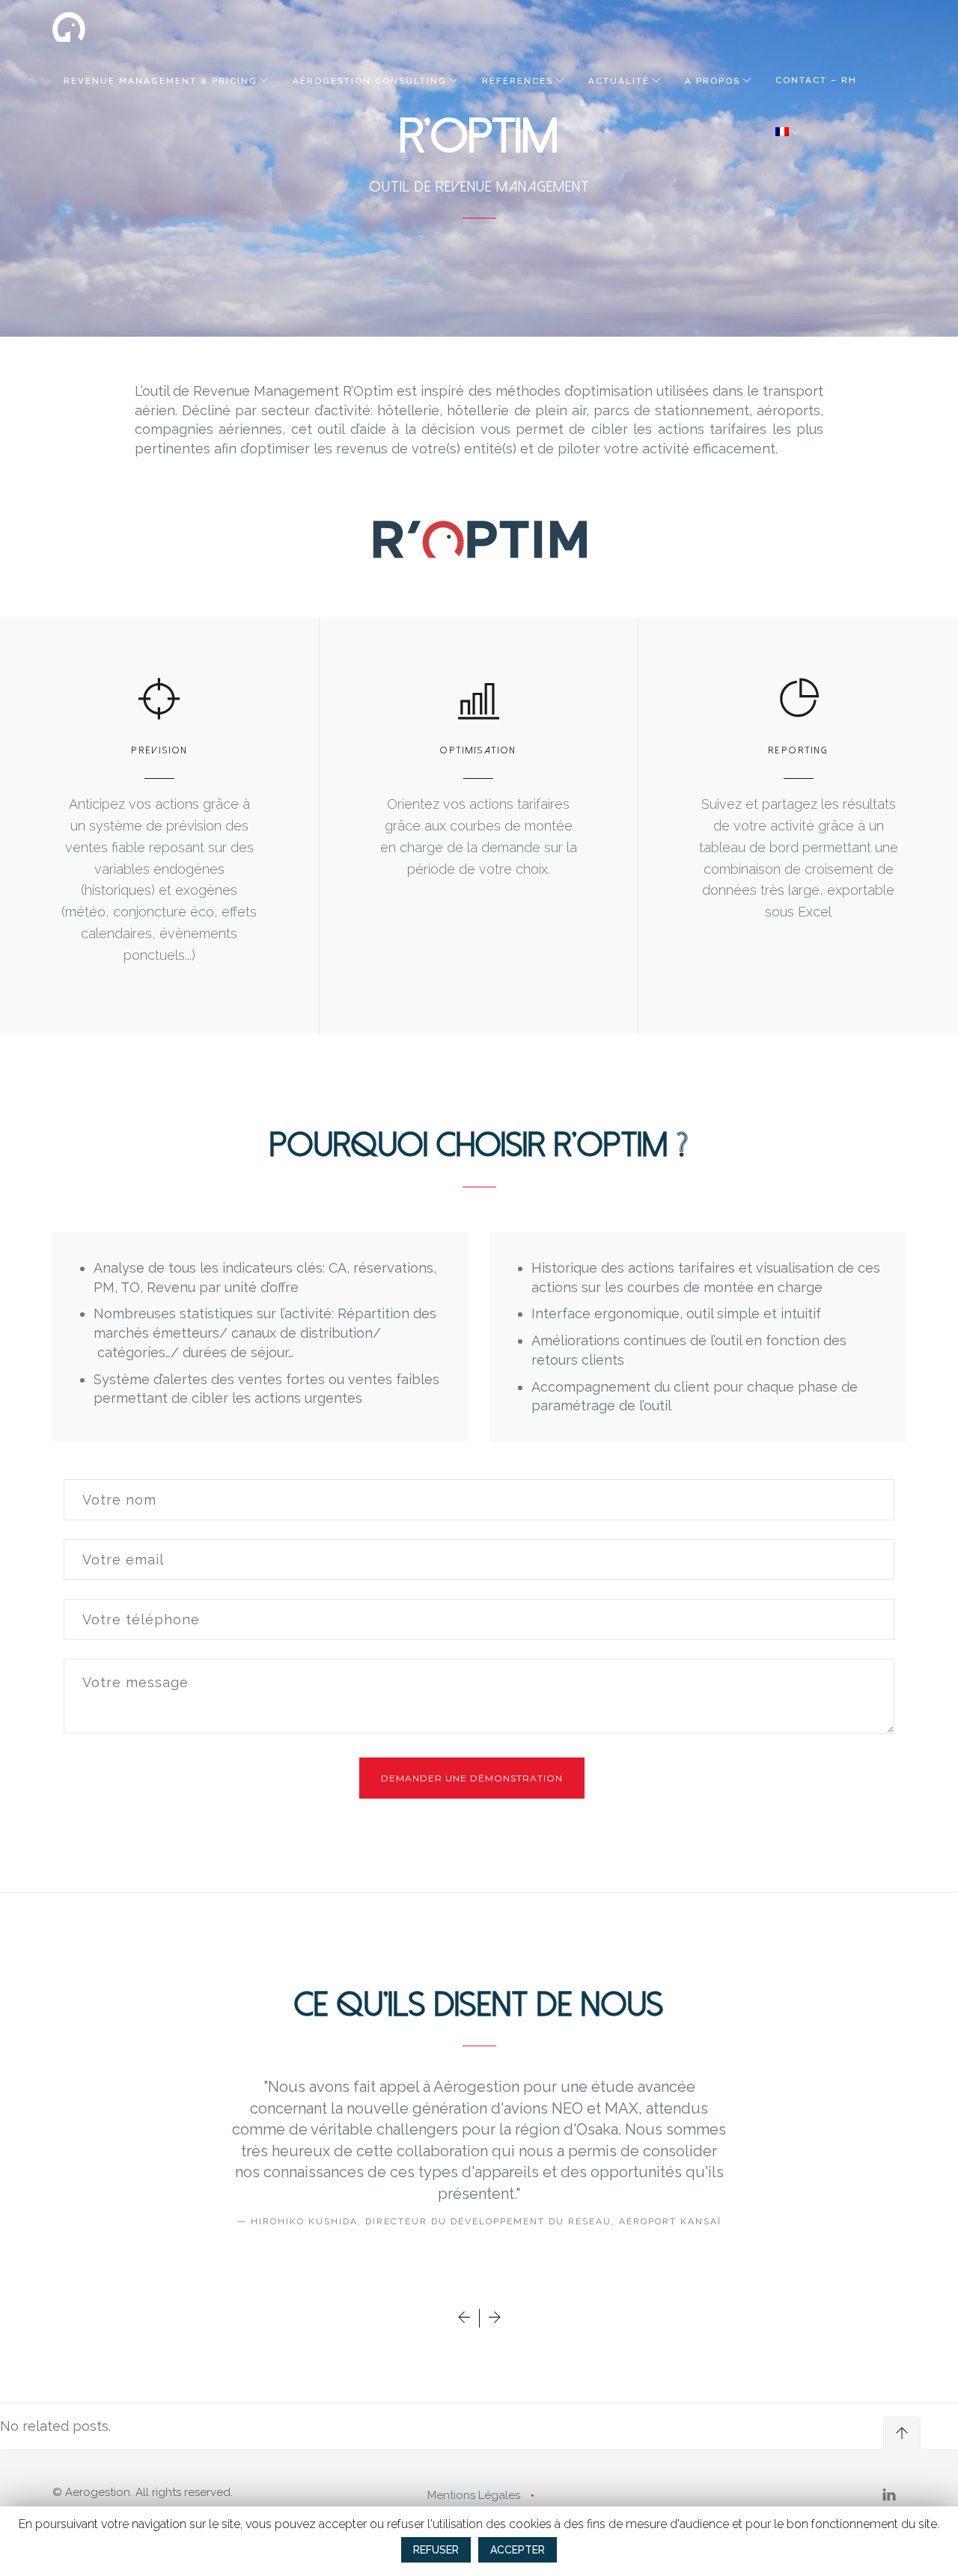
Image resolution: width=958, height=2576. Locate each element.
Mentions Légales (474, 2495)
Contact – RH (816, 80)
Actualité (619, 81)
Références (518, 81)
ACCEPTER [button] (518, 2550)
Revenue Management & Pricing (161, 81)
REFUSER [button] (436, 2550)
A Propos (713, 81)
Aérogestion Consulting (370, 81)
